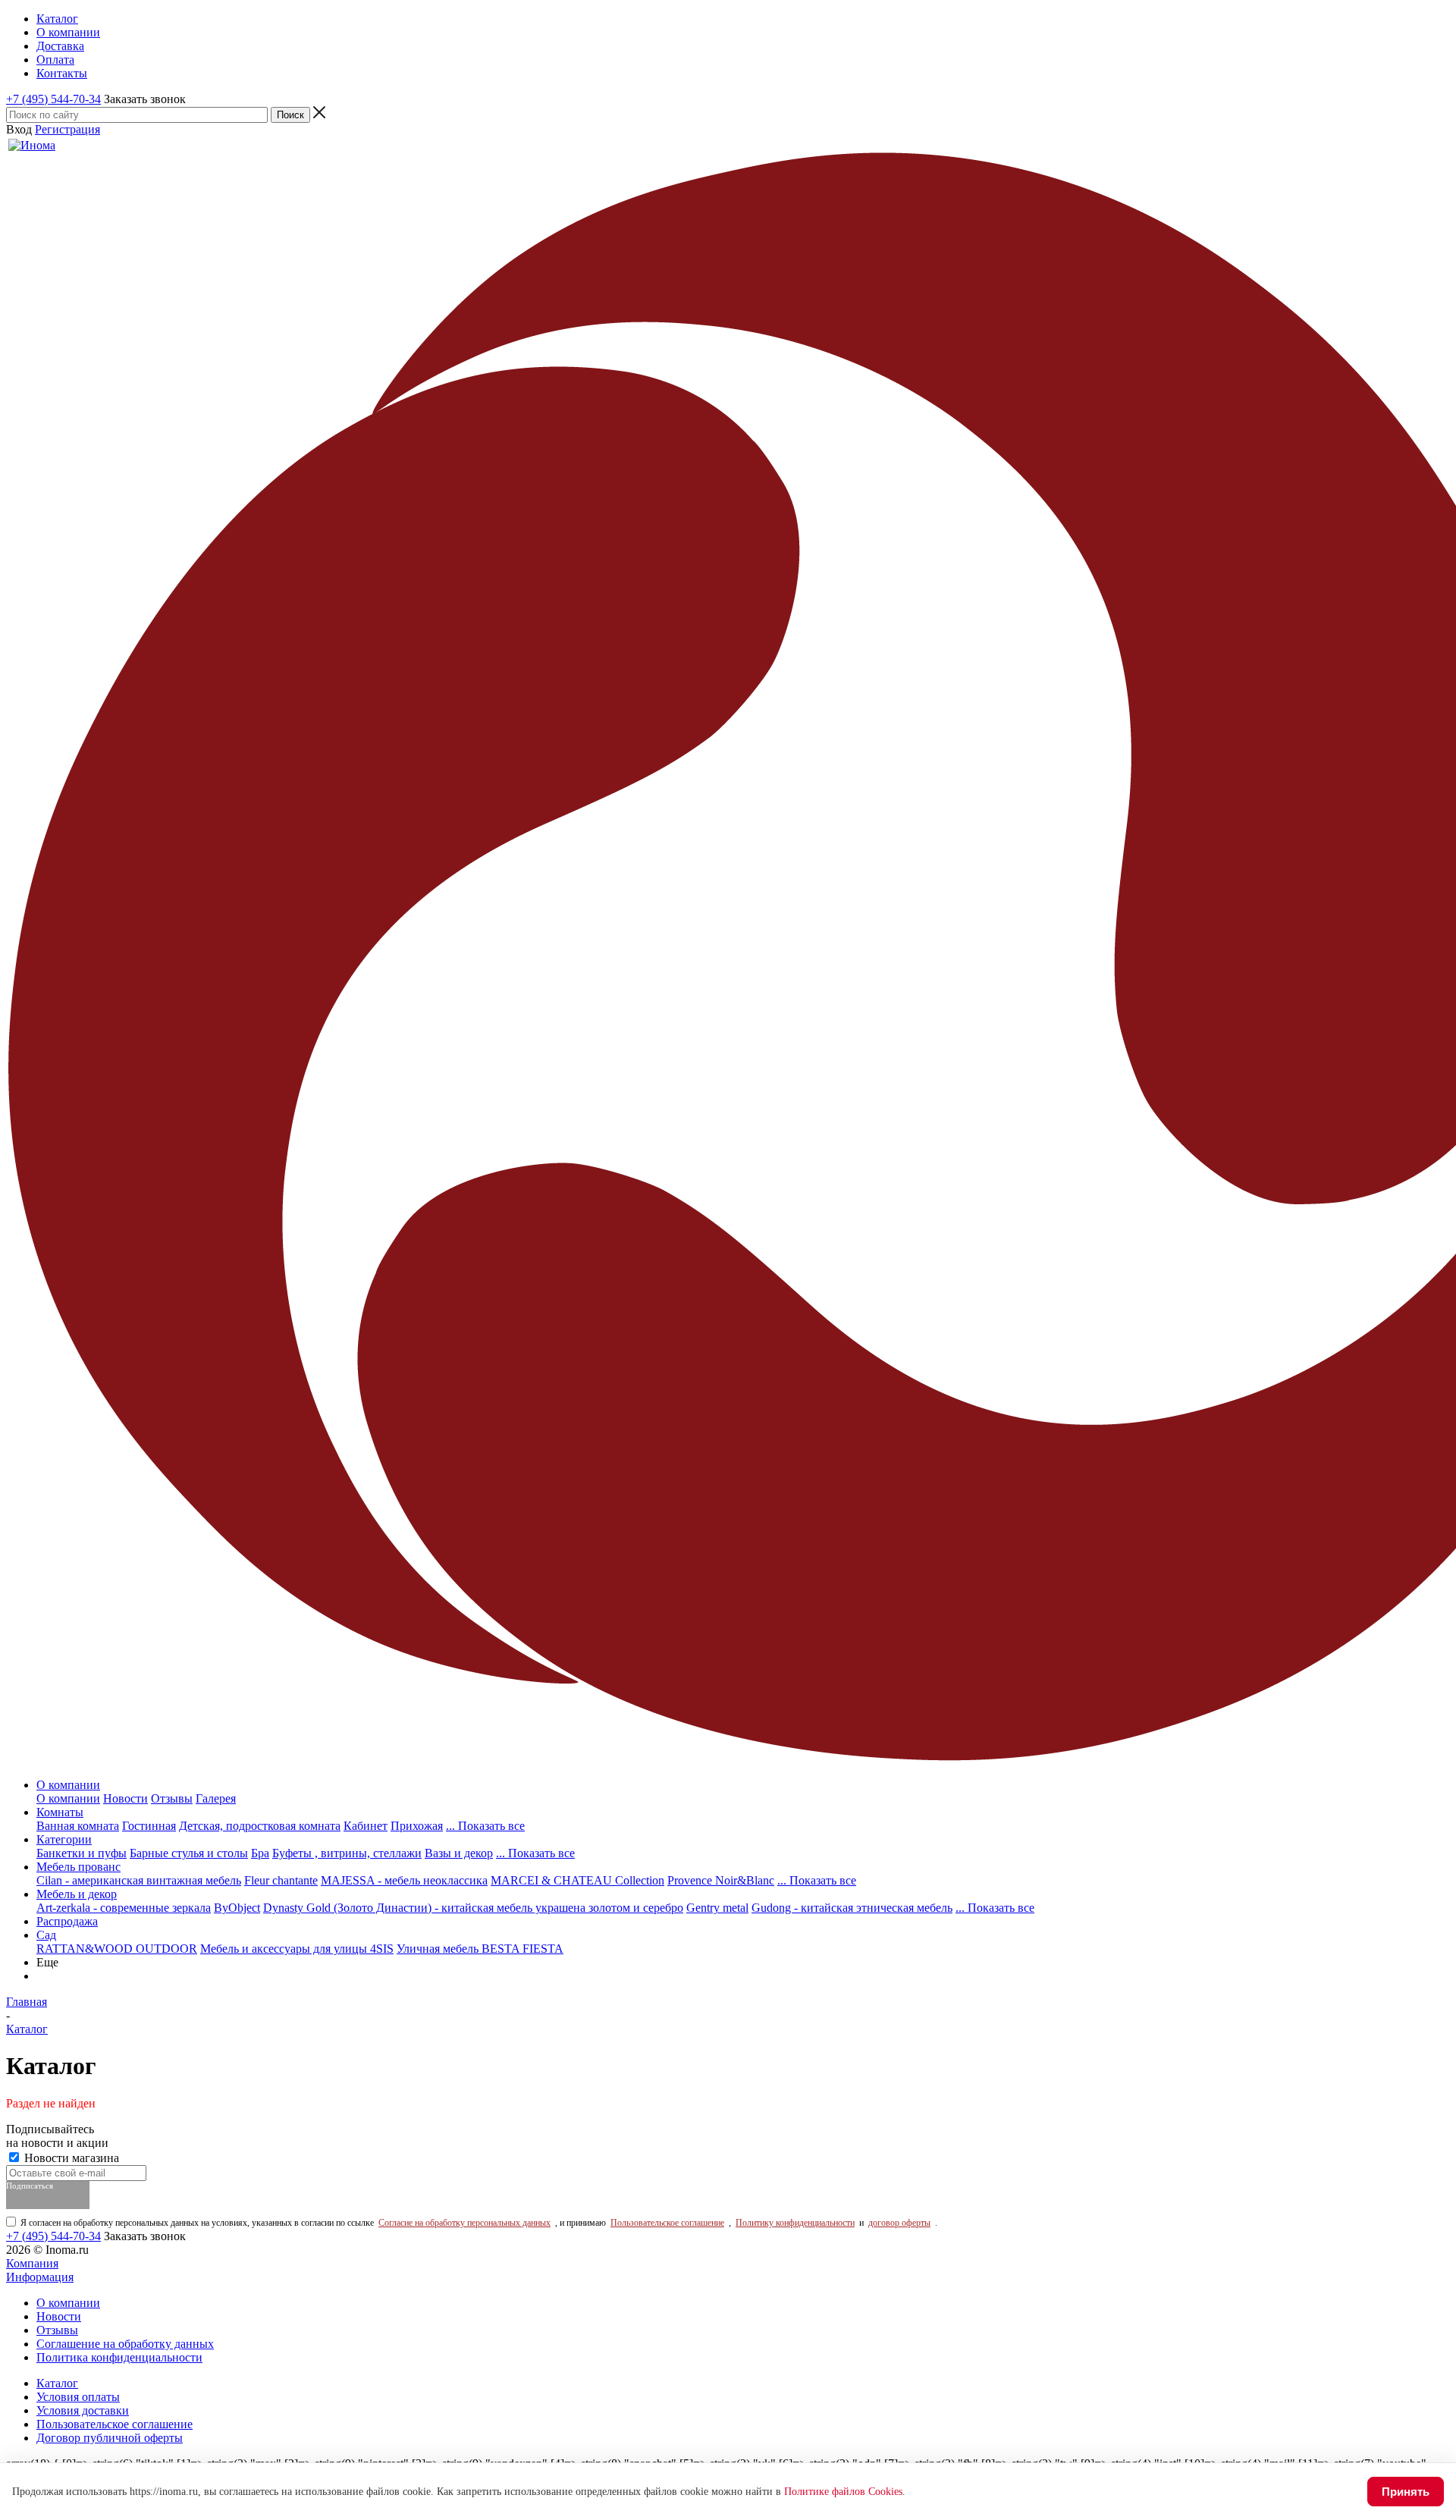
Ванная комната (78, 1826)
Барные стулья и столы (189, 1853)
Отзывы (172, 1798)
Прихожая (417, 1826)
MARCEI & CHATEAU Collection (577, 1880)
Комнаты (60, 1812)
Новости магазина (70, 2158)
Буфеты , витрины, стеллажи (347, 1853)
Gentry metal (717, 1908)
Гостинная (149, 1826)
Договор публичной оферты (110, 2438)
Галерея (216, 1798)
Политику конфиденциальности (795, 2223)
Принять (1406, 2492)
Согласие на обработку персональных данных (464, 2223)
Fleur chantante (281, 1880)
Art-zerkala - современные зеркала (124, 1908)
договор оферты (899, 2223)
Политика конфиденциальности (119, 2357)
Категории (64, 1839)
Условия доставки (83, 2410)
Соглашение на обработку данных (125, 2344)
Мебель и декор (77, 1894)
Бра (260, 1853)
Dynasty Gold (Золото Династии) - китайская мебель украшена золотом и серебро (473, 1908)
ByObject (237, 1908)
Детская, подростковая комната (260, 1826)
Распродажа (67, 1921)
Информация (40, 2277)
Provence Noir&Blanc (721, 1880)
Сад (46, 1935)
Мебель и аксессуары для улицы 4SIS (297, 1949)
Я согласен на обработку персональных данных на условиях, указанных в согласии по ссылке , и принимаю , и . (479, 2223)
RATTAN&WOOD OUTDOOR (117, 1949)
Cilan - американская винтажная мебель (139, 1880)
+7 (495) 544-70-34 (53, 99)
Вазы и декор (459, 1853)
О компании (68, 1785)
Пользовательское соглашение (667, 2223)
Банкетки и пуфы (82, 1853)
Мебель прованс (78, 1867)
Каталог (57, 2383)
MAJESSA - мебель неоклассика (404, 1880)
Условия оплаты (78, 2397)
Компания (32, 2263)
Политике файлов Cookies (843, 2492)
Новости (126, 1798)
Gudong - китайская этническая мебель (852, 1908)
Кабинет (366, 1826)
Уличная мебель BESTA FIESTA (480, 1949)
